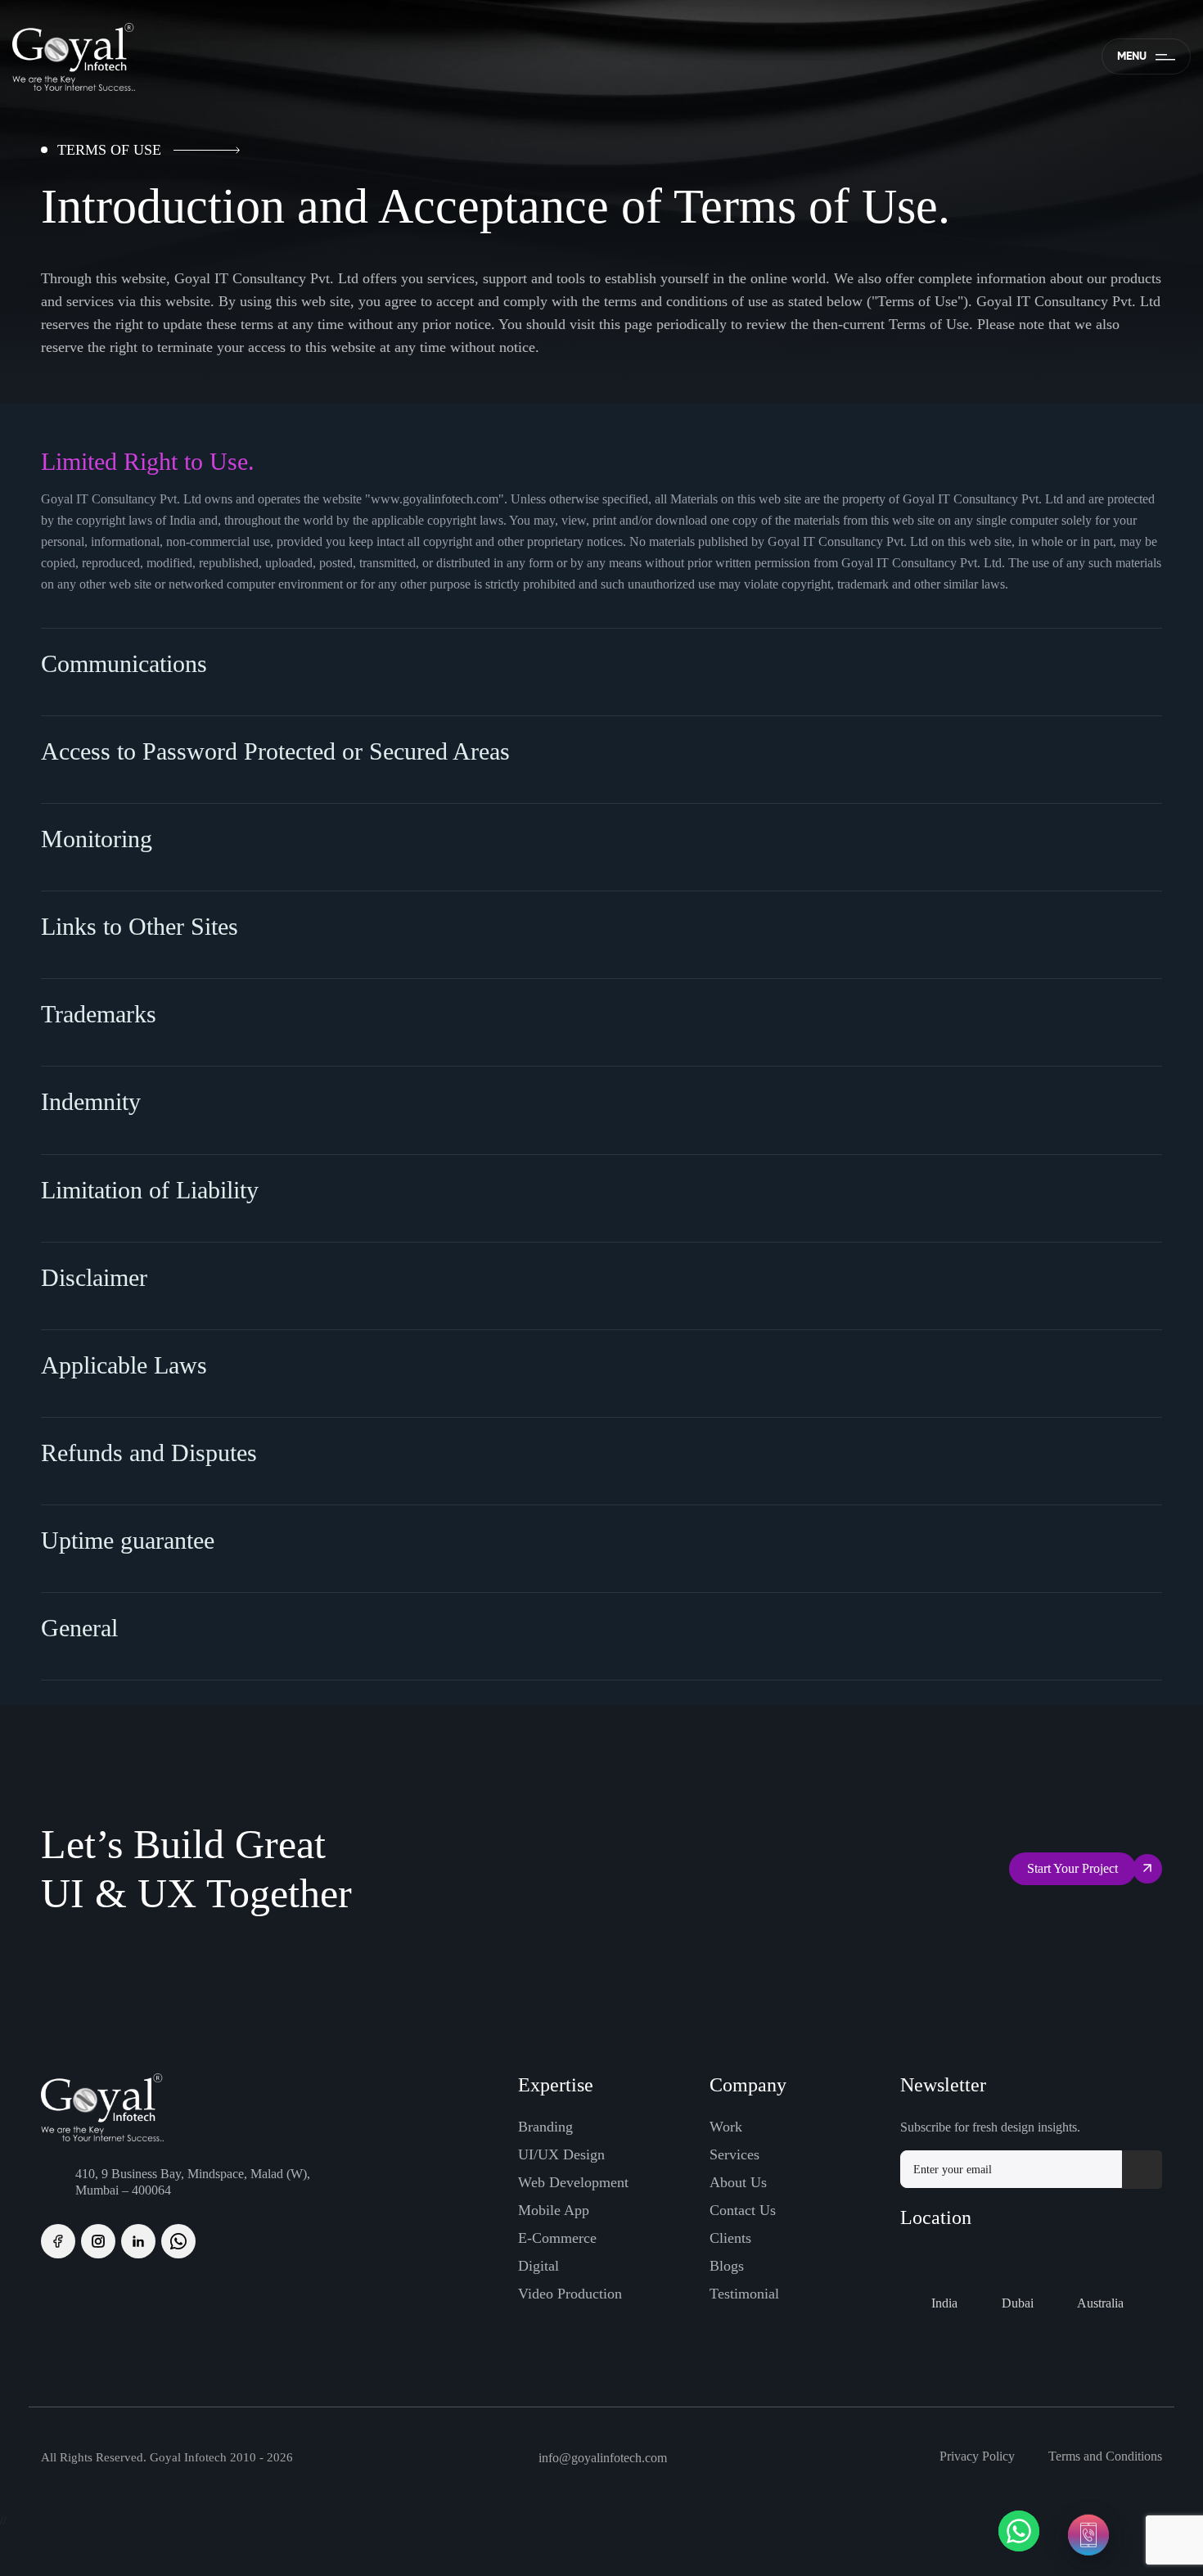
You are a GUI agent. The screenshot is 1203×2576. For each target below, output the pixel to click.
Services (734, 2154)
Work (726, 2127)
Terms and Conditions (1105, 2456)
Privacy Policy (977, 2456)
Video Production (570, 2294)
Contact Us (743, 2210)
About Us (738, 2182)
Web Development (573, 2182)
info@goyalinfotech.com (603, 2458)
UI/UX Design (561, 2154)
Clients (730, 2238)
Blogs (727, 2266)
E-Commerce (557, 2238)
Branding (545, 2127)
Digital (538, 2266)
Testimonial (744, 2294)
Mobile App (554, 2210)
